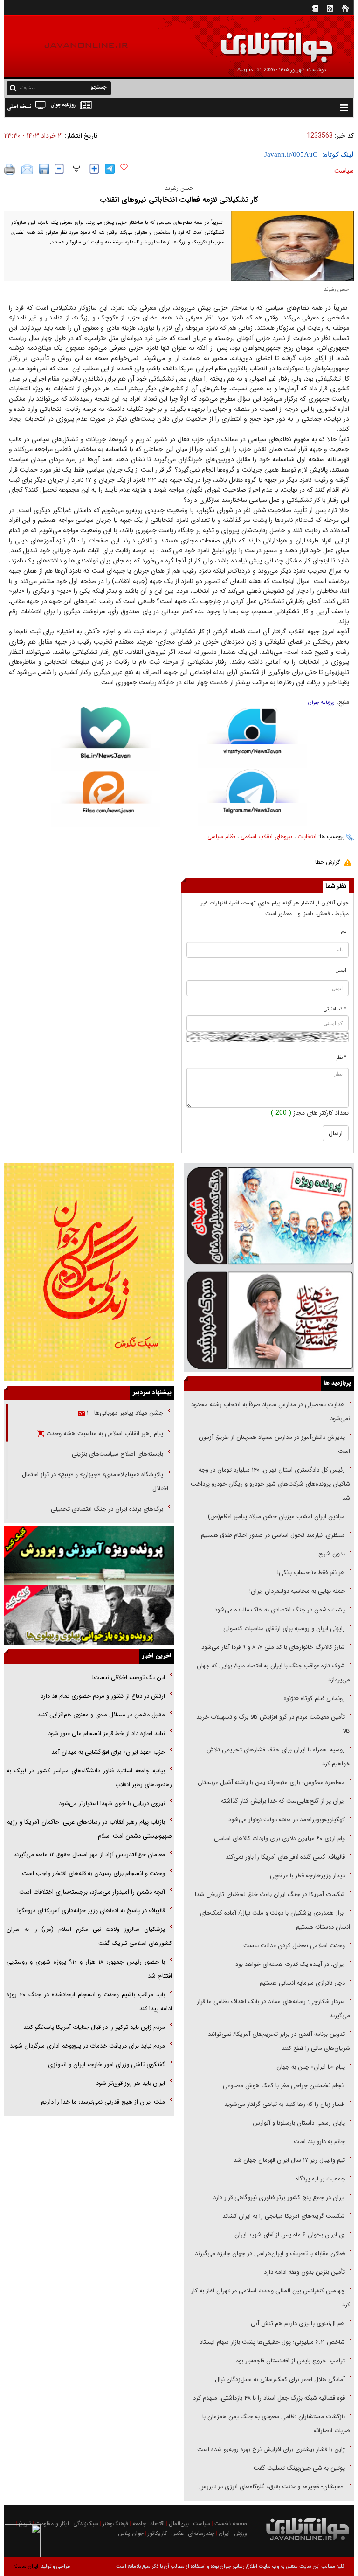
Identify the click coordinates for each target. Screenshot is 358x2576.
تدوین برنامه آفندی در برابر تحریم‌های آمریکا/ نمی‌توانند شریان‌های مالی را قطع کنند (279, 2041)
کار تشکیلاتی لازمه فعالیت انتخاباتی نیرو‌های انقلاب (179, 200)
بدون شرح (332, 1554)
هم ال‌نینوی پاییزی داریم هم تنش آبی (298, 2323)
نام (344, 932)
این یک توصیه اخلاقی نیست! (128, 1677)
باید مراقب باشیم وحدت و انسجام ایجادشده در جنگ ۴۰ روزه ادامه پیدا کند (89, 2002)
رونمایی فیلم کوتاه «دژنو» (314, 1698)
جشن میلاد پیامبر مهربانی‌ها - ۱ (124, 1413)
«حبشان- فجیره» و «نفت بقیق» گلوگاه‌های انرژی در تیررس (272, 2487)
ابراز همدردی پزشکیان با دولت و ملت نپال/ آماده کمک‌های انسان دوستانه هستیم (275, 1920)
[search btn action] (13, 87)
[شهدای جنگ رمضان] (269, 1215)
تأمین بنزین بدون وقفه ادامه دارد (304, 2272)
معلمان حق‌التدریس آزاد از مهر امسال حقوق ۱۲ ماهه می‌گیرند (89, 1855)
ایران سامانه (26, 2566)
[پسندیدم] (124, 167)
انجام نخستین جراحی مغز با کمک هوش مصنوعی (284, 2086)
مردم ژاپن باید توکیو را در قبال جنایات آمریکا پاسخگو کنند (94, 2027)
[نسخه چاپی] (10, 169)
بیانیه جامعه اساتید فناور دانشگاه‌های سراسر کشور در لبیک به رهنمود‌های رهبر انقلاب (89, 1778)
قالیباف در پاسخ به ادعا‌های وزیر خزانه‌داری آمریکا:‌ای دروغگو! (91, 1911)
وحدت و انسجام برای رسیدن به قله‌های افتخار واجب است (93, 1873)
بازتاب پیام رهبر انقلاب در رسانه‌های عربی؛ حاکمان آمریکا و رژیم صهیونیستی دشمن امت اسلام (89, 1829)
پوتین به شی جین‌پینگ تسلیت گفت (299, 2468)
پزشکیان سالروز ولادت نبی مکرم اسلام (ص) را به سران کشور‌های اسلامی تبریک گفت (89, 1936)
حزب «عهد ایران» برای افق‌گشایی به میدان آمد (108, 1752)
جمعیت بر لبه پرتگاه (319, 2179)
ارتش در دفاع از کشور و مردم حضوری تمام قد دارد (103, 1696)
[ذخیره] (44, 169)
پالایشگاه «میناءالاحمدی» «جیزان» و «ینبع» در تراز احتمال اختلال (95, 1482)
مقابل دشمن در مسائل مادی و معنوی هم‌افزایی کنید (101, 1715)
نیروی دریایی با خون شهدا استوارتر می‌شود (112, 1803)
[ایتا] (106, 799)
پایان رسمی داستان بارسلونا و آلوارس (299, 2123)
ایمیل (341, 970)
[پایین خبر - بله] (106, 739)
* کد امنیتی (335, 1009)
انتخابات (307, 837)
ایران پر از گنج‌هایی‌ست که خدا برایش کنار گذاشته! (282, 1801)
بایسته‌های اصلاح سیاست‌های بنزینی (117, 1454)
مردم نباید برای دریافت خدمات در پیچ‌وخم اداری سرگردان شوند (87, 2046)
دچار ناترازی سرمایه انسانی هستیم (301, 1983)
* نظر (341, 1058)
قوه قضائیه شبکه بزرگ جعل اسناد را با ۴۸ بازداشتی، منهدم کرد (269, 2398)
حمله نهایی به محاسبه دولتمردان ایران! (297, 1591)
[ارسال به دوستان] (27, 169)
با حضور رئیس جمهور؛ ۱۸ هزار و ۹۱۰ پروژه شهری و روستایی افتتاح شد (89, 1969)
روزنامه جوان (321, 703)
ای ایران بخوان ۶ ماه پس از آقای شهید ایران (289, 2235)
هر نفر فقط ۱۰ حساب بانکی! (311, 1573)
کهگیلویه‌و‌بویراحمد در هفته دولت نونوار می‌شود (287, 1820)
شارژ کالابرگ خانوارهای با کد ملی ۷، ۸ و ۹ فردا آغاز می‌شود (273, 1647)
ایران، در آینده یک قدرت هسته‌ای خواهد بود (290, 1964)
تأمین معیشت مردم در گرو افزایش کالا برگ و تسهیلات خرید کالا (273, 1724)
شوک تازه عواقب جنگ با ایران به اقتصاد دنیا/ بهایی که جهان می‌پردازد (273, 1673)
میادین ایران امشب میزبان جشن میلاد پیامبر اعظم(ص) (276, 1517)
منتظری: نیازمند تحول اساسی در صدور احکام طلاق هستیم (273, 1535)
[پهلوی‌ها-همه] (89, 1614)
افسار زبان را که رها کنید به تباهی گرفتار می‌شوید (285, 2104)
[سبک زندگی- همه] (89, 1272)
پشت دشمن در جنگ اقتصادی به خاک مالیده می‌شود (280, 1610)
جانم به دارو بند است (319, 2142)
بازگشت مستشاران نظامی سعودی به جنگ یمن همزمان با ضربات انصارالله (276, 2424)
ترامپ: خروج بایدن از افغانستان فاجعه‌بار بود (290, 2361)
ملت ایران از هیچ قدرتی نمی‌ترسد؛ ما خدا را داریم (103, 2102)
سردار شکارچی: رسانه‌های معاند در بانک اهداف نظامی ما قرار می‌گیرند (273, 2009)
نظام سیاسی (221, 837)
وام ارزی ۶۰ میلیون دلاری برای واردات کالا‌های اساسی (279, 1838)
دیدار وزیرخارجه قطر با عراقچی (307, 1876)
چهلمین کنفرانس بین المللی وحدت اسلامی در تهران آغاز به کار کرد (271, 2298)
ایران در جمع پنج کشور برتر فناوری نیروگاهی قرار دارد (279, 2198)
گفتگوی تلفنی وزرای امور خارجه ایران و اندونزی (107, 2065)
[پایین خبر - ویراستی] (252, 737)
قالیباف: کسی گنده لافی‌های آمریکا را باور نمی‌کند (285, 1857)
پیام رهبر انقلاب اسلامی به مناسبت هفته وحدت (104, 1434)
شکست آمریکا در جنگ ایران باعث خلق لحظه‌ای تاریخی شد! (270, 1894)
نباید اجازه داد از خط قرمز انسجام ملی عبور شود (107, 1733)
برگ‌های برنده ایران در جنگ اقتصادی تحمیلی (106, 1509)
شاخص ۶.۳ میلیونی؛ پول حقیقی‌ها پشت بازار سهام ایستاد (272, 2342)
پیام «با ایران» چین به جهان (310, 2067)
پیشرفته (27, 88)
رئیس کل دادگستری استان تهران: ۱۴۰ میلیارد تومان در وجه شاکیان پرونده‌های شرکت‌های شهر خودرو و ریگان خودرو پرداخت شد (270, 1484)
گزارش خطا (327, 862)
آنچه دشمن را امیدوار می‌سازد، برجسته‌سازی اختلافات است (92, 1892)
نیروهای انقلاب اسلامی (266, 837)
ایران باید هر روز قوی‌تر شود (131, 2083)
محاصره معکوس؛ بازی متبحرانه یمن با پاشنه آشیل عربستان (271, 1782)
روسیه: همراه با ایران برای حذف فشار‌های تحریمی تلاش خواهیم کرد (278, 1757)
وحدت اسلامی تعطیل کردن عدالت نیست (294, 1946)
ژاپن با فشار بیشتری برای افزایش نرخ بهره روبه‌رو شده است (271, 2449)
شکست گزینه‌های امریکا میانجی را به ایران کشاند (284, 2216)
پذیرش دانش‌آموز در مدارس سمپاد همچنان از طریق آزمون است (274, 1444)
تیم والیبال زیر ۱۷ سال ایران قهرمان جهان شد (289, 2160)
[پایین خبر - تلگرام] (252, 797)
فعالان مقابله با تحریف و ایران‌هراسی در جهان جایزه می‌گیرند (270, 2253)
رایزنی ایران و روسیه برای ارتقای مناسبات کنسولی (284, 1628)
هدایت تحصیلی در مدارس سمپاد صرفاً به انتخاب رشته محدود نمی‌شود (271, 1412)
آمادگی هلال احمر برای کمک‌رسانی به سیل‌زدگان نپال (280, 2379)
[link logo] (253, 41)
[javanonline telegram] (110, 169)
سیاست (344, 171)
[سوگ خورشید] (269, 1319)
